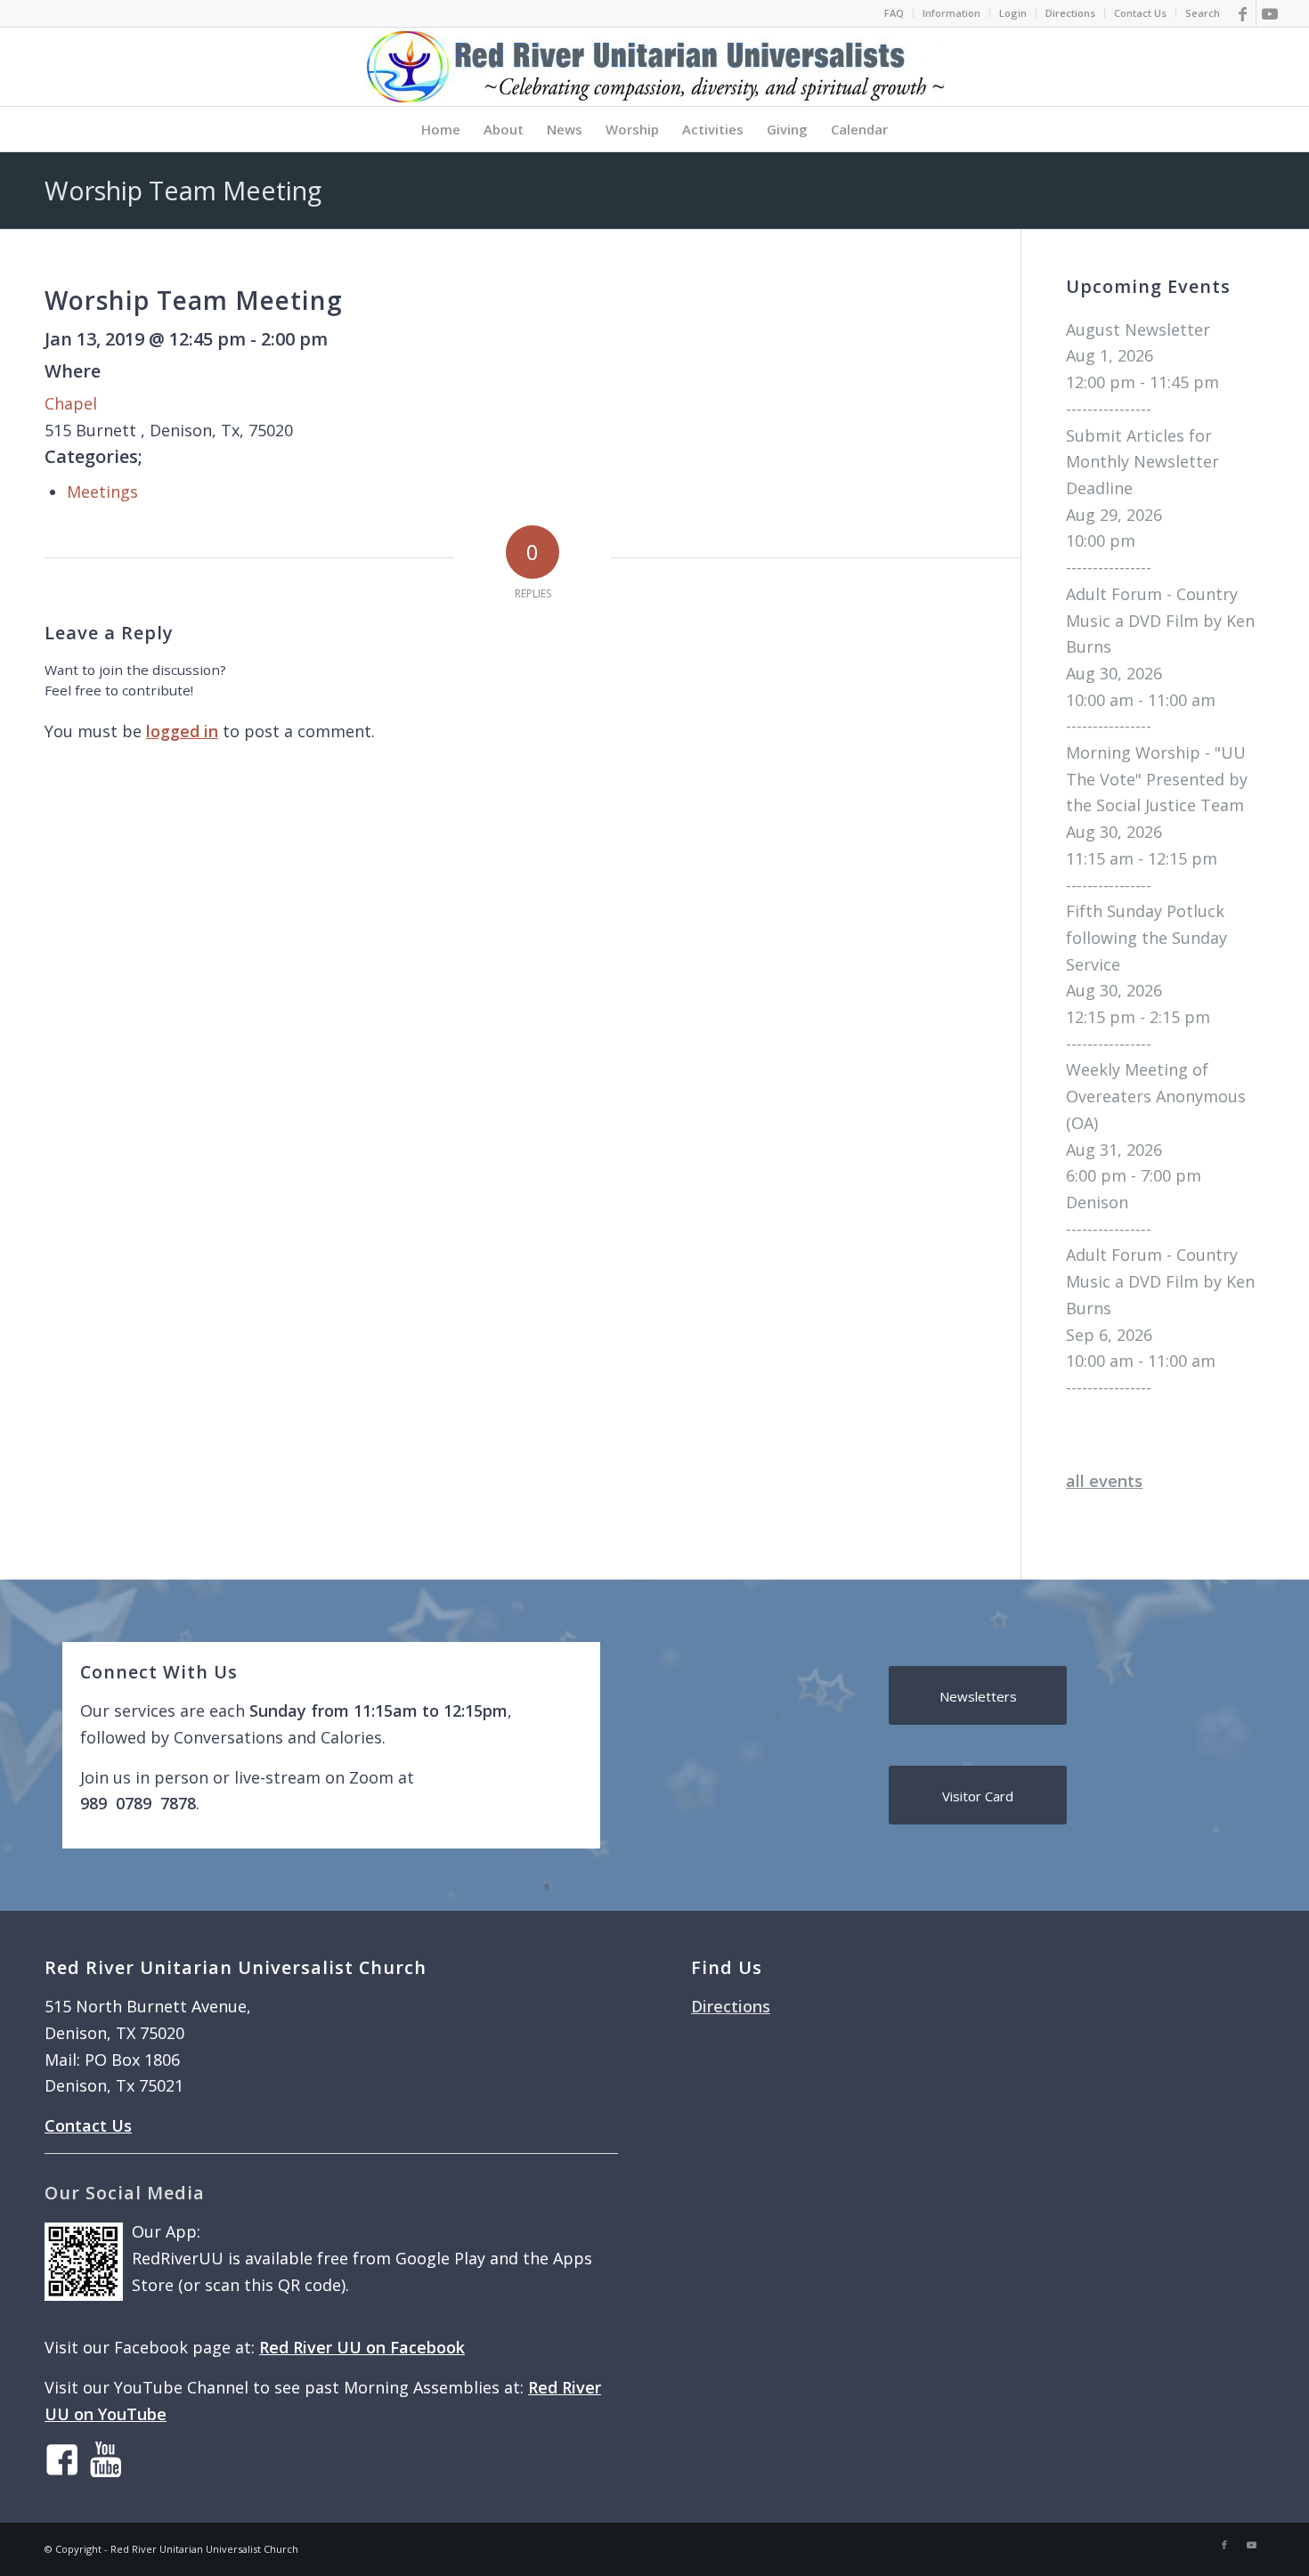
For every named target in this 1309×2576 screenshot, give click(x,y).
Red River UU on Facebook (362, 2347)
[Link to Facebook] (1243, 13)
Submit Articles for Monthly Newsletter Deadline (1142, 462)
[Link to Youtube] (1270, 13)
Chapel (71, 403)
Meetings (102, 492)
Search (1203, 13)
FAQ (894, 13)
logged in (182, 731)
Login (1013, 13)
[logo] (655, 67)
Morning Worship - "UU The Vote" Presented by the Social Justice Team (1157, 779)
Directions (1070, 13)
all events (1104, 1481)
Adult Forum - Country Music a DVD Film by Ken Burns (1160, 620)
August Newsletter (1138, 329)
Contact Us (1140, 13)
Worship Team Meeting (183, 190)
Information (951, 13)
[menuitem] (894, 13)
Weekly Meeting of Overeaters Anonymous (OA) (1156, 1096)
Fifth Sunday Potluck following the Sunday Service (1146, 937)
